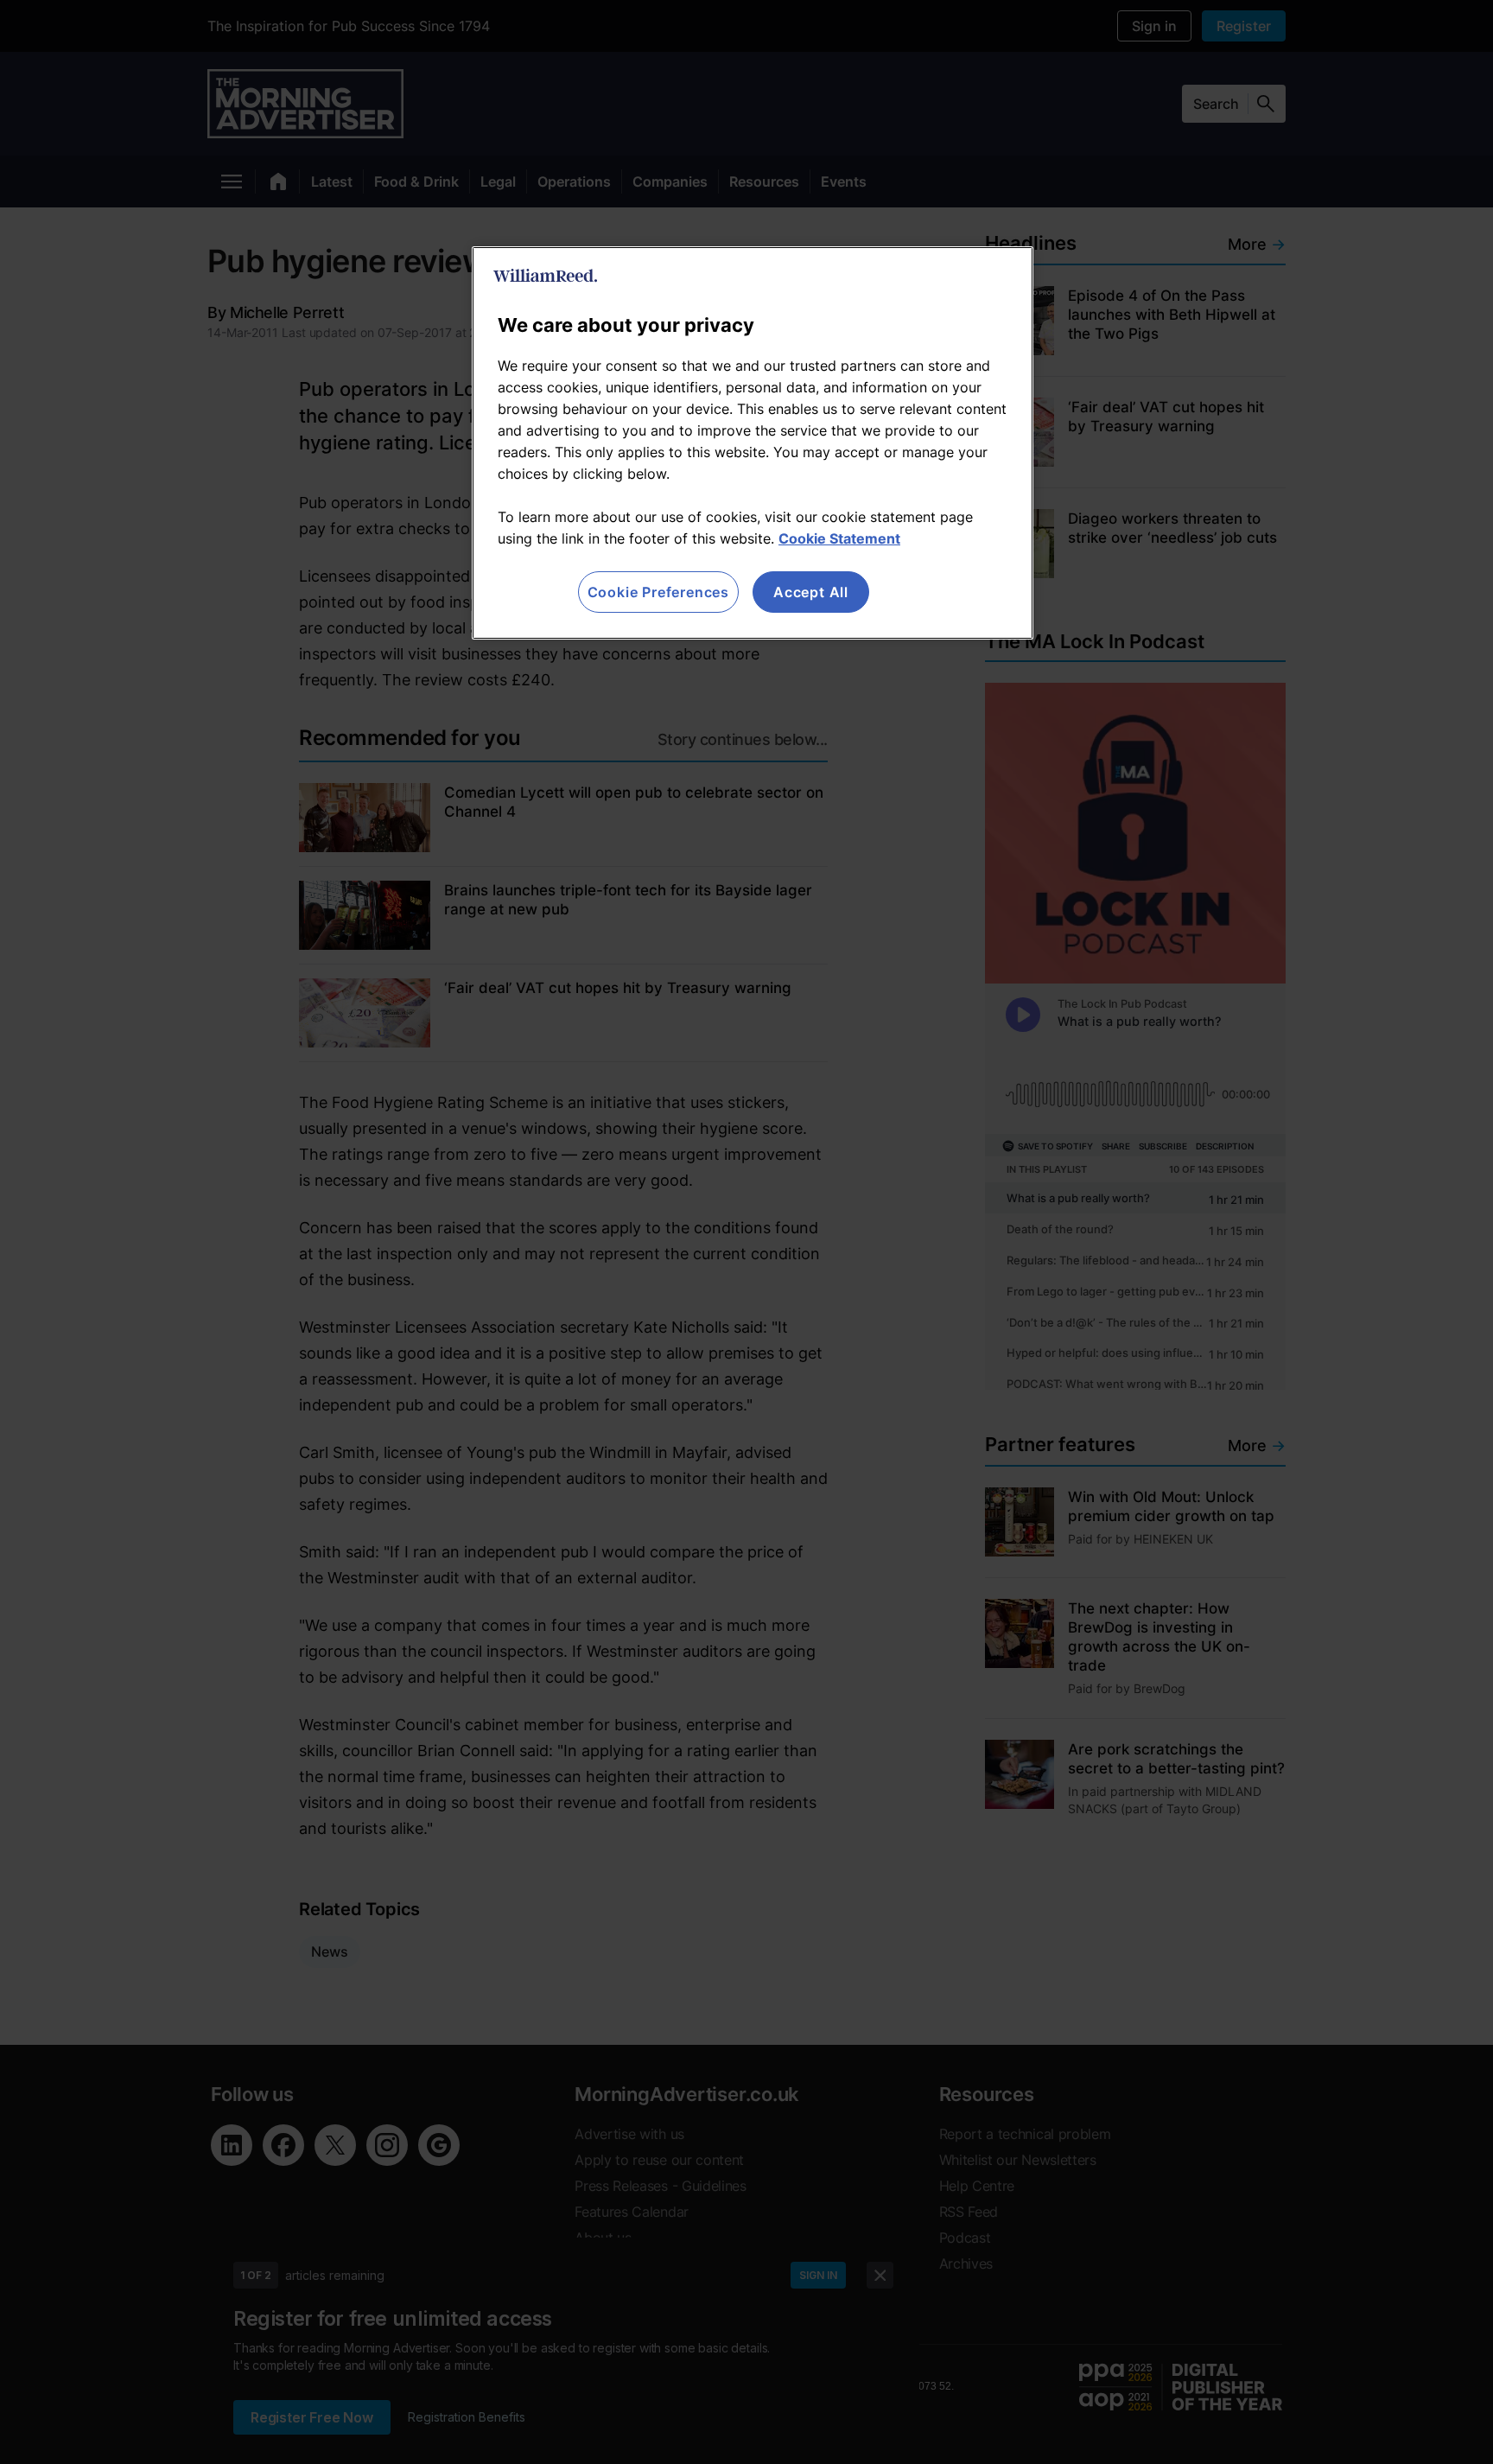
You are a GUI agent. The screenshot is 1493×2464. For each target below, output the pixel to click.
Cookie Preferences (658, 592)
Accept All (811, 592)
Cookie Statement (839, 538)
